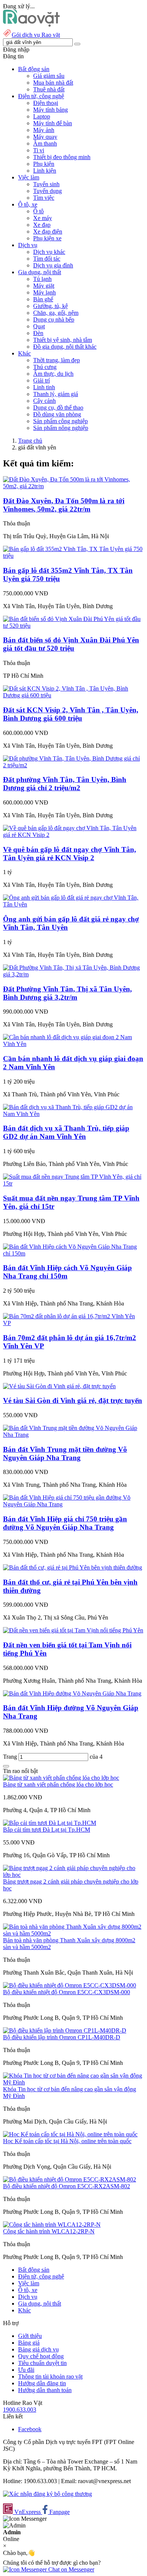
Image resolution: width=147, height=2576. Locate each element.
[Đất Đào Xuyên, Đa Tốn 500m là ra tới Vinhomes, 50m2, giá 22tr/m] (73, 486)
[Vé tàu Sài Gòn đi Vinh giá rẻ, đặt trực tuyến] (59, 1386)
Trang (11, 1757)
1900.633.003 (20, 2410)
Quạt (39, 326)
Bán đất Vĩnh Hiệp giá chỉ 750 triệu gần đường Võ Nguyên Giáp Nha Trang (65, 1523)
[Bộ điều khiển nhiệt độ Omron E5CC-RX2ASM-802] (70, 2179)
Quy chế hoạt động (41, 2356)
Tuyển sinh (46, 184)
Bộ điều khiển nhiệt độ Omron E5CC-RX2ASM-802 (67, 2186)
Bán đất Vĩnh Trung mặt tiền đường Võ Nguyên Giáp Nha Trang (65, 1453)
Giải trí (41, 380)
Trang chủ (30, 441)
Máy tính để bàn (53, 123)
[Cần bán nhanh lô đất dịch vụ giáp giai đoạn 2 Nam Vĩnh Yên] (73, 1044)
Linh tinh (44, 387)
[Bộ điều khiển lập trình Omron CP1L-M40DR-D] (65, 2030)
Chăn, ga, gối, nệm (56, 313)
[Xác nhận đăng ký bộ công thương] (47, 2494)
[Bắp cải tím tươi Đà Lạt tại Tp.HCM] (50, 1823)
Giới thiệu (30, 2336)
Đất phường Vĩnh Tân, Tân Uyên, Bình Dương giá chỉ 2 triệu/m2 (65, 784)
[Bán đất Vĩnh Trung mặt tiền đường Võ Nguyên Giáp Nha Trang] (73, 1435)
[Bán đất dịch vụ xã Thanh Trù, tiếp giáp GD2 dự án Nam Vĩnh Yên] (73, 1114)
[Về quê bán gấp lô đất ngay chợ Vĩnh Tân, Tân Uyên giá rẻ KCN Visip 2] (73, 835)
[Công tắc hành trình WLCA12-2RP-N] (52, 2225)
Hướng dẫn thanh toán (45, 2390)
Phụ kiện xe (47, 238)
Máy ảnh (44, 130)
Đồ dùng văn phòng (57, 414)
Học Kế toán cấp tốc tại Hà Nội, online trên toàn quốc (67, 2141)
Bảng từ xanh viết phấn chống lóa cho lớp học (58, 1784)
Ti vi (39, 150)
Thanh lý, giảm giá (56, 394)
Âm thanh (45, 143)
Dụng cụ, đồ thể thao (58, 408)
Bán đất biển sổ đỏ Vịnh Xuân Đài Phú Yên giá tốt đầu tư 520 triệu (71, 644)
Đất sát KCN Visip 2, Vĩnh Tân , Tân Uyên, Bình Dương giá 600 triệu (71, 714)
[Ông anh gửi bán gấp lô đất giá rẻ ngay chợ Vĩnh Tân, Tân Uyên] (73, 904)
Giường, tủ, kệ (51, 306)
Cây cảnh (44, 401)
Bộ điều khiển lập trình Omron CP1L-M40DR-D (62, 2037)
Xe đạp (42, 225)
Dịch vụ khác (49, 252)
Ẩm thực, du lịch (53, 374)
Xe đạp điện (48, 231)
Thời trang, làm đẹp (57, 360)
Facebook (30, 2429)
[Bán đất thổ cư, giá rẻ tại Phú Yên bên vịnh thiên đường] (73, 1567)
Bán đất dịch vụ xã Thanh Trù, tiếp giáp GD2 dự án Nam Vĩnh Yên (66, 1132)
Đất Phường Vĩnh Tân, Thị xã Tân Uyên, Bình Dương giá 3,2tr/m (67, 993)
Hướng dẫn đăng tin (42, 2383)
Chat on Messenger (70, 2569)
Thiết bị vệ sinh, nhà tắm (63, 340)
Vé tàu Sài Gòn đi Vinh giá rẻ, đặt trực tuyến (73, 1400)
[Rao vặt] (31, 25)
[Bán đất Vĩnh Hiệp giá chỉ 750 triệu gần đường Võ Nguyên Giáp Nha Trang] (73, 1504)
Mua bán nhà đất (53, 83)
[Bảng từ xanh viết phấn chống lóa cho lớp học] (61, 1778)
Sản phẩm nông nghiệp (61, 428)
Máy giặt (44, 286)
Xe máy (43, 218)
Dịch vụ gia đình (53, 265)
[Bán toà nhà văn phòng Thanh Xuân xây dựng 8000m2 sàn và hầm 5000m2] (73, 1933)
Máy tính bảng (51, 110)
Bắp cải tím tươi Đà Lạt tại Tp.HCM (47, 1830)
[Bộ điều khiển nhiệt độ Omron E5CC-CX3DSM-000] (70, 1985)
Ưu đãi (26, 2370)
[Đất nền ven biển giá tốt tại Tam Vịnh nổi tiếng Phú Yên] (73, 1630)
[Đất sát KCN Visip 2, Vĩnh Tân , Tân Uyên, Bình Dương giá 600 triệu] (73, 695)
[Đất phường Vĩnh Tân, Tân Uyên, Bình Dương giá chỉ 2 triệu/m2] (73, 765)
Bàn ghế (43, 299)
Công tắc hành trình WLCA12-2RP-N (49, 2231)
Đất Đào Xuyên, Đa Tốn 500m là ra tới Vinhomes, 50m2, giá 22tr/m (64, 505)
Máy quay (45, 137)
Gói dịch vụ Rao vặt (36, 35)
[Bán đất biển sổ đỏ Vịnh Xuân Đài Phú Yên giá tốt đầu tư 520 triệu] (73, 626)
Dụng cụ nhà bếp (54, 320)
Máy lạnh (44, 292)
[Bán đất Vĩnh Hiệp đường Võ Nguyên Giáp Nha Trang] (72, 1693)
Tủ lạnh (42, 279)
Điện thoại (46, 103)
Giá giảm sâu (49, 76)
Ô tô (38, 211)
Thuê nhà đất (49, 89)
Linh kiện (45, 171)
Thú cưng (45, 367)
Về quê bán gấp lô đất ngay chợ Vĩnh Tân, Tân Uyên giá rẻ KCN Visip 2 (70, 854)
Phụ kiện (44, 164)
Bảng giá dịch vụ (38, 2349)
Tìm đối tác (47, 259)
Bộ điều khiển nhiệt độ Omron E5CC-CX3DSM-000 (67, 1992)
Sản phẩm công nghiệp (60, 421)
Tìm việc (44, 198)
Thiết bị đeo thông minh (62, 157)
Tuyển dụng (47, 191)
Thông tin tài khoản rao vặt (50, 2376)
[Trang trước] (6, 1766)
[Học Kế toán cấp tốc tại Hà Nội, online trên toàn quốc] (70, 2134)
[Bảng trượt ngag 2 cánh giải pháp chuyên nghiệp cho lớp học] (73, 1875)
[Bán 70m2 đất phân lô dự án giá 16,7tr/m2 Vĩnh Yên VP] (73, 1323)
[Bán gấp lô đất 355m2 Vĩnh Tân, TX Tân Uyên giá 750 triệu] (73, 556)
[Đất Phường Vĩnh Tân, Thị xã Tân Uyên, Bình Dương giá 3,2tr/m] (73, 974)
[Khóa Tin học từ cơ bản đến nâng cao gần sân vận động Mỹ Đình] (73, 2082)
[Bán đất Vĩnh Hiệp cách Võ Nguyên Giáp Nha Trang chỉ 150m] (73, 1253)
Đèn (38, 333)
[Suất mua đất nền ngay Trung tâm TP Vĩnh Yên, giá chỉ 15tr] (73, 1183)
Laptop (42, 116)
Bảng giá (29, 2343)
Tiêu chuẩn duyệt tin (42, 2363)
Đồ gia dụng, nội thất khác (65, 347)
